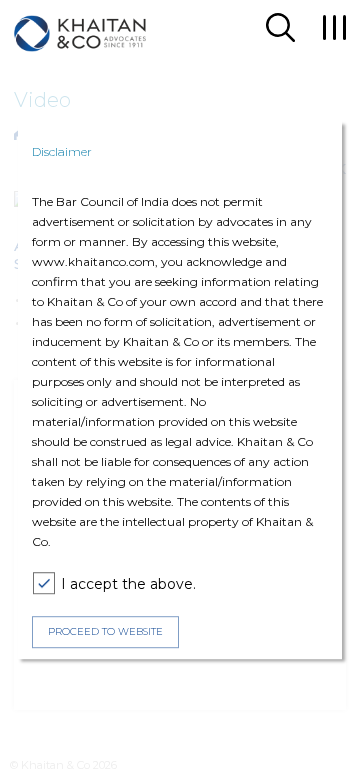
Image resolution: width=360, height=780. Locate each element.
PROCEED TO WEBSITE (105, 631)
